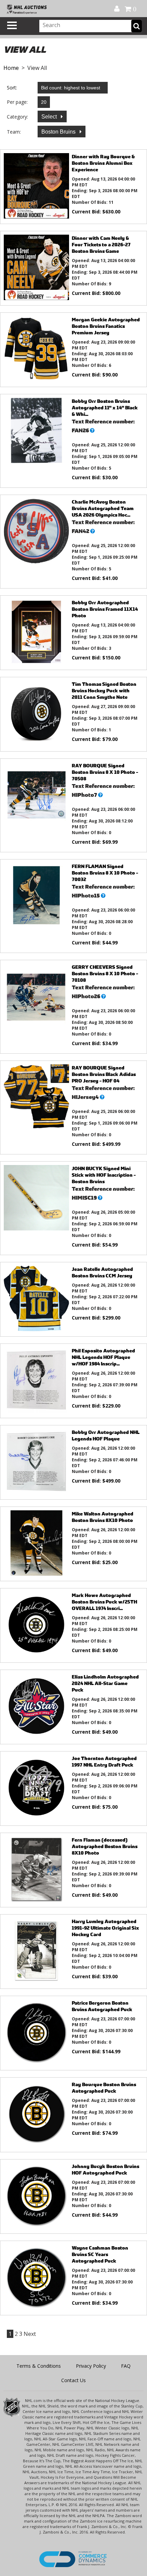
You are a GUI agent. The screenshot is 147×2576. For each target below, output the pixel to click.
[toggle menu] (12, 25)
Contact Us (73, 2380)
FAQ (126, 2366)
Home (11, 68)
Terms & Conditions (39, 2366)
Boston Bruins (59, 132)
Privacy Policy (91, 2366)
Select (50, 117)
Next (30, 2334)
